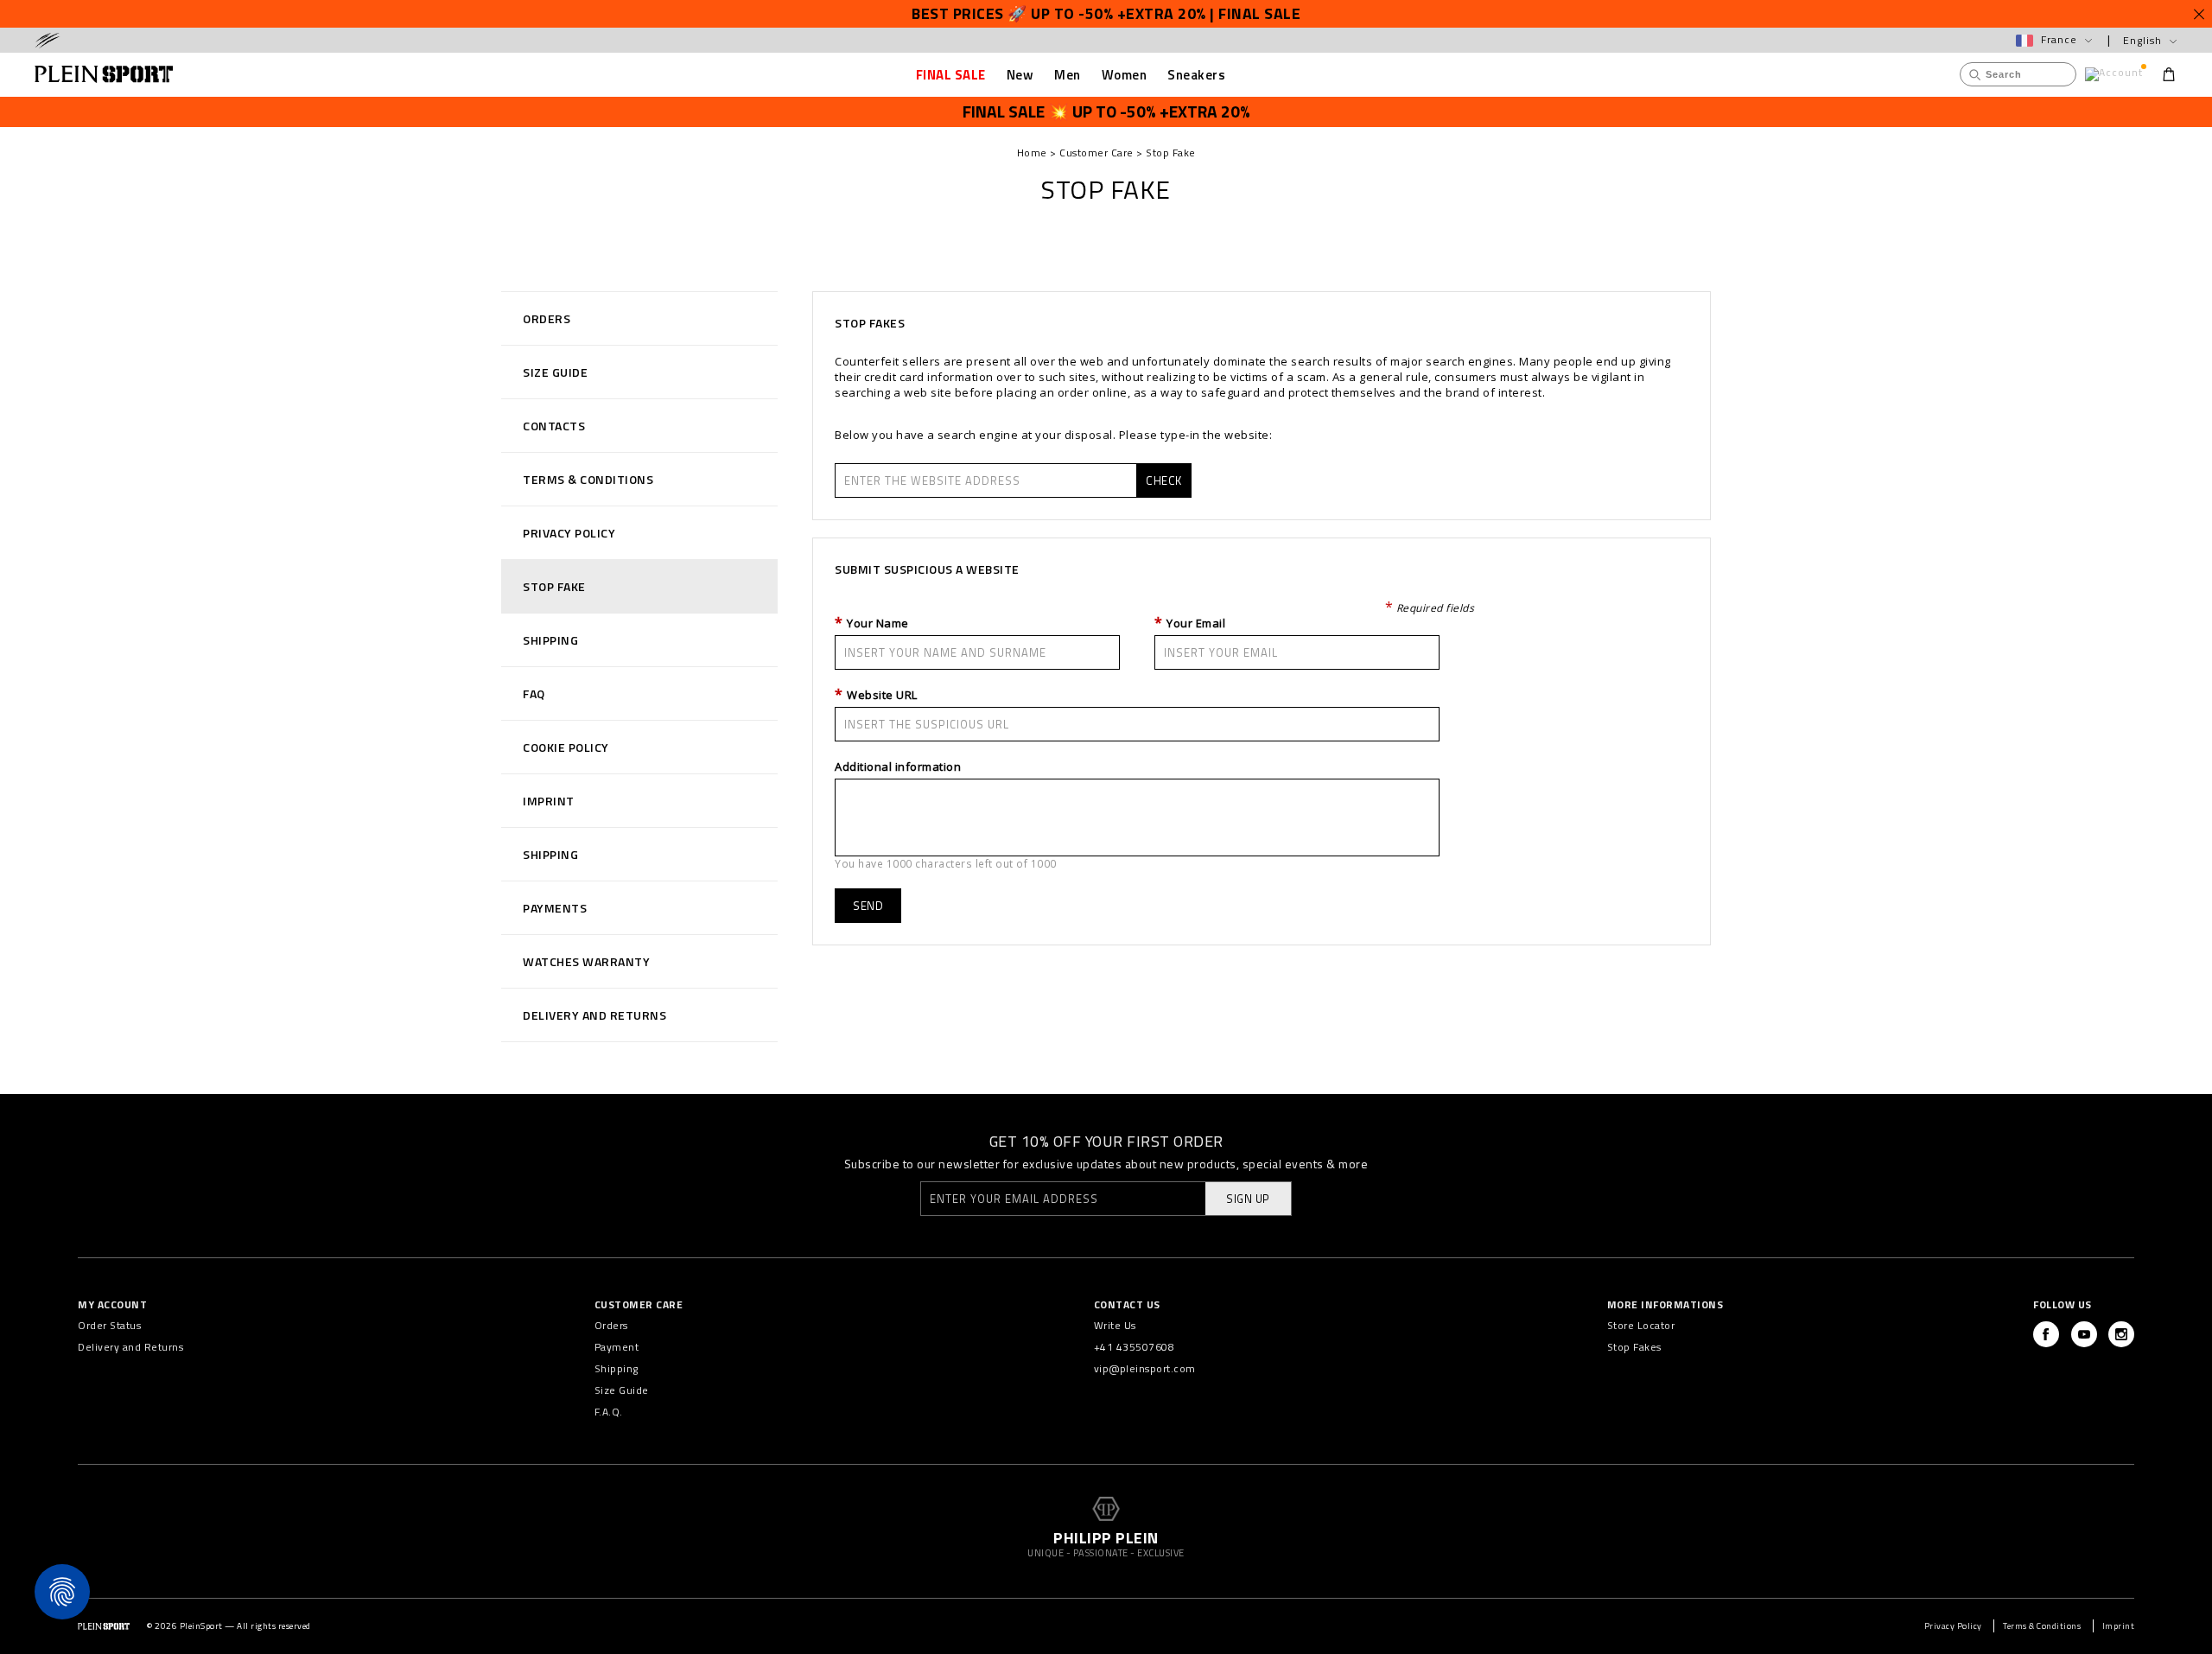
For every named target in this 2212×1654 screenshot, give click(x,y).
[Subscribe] (1023, 1060)
